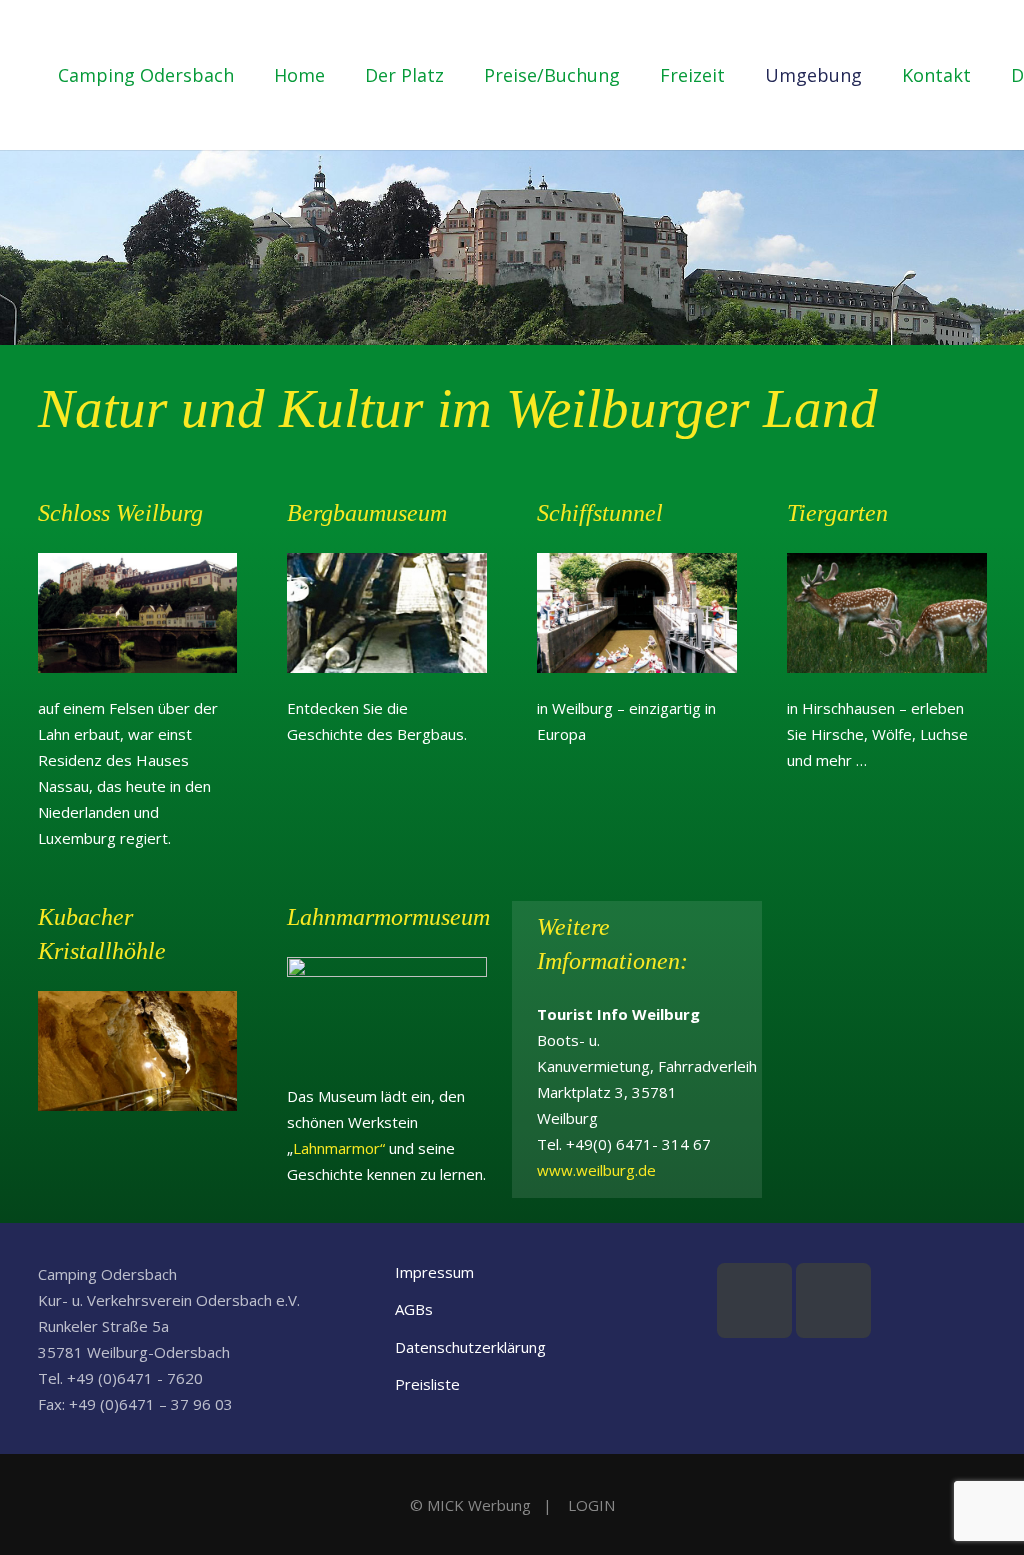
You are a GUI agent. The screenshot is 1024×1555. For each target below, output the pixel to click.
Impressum (434, 1272)
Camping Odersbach (146, 75)
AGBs (414, 1309)
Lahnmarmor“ (339, 1148)
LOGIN (591, 1505)
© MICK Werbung (470, 1505)
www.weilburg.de (596, 1170)
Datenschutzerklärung (470, 1347)
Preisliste (427, 1384)
